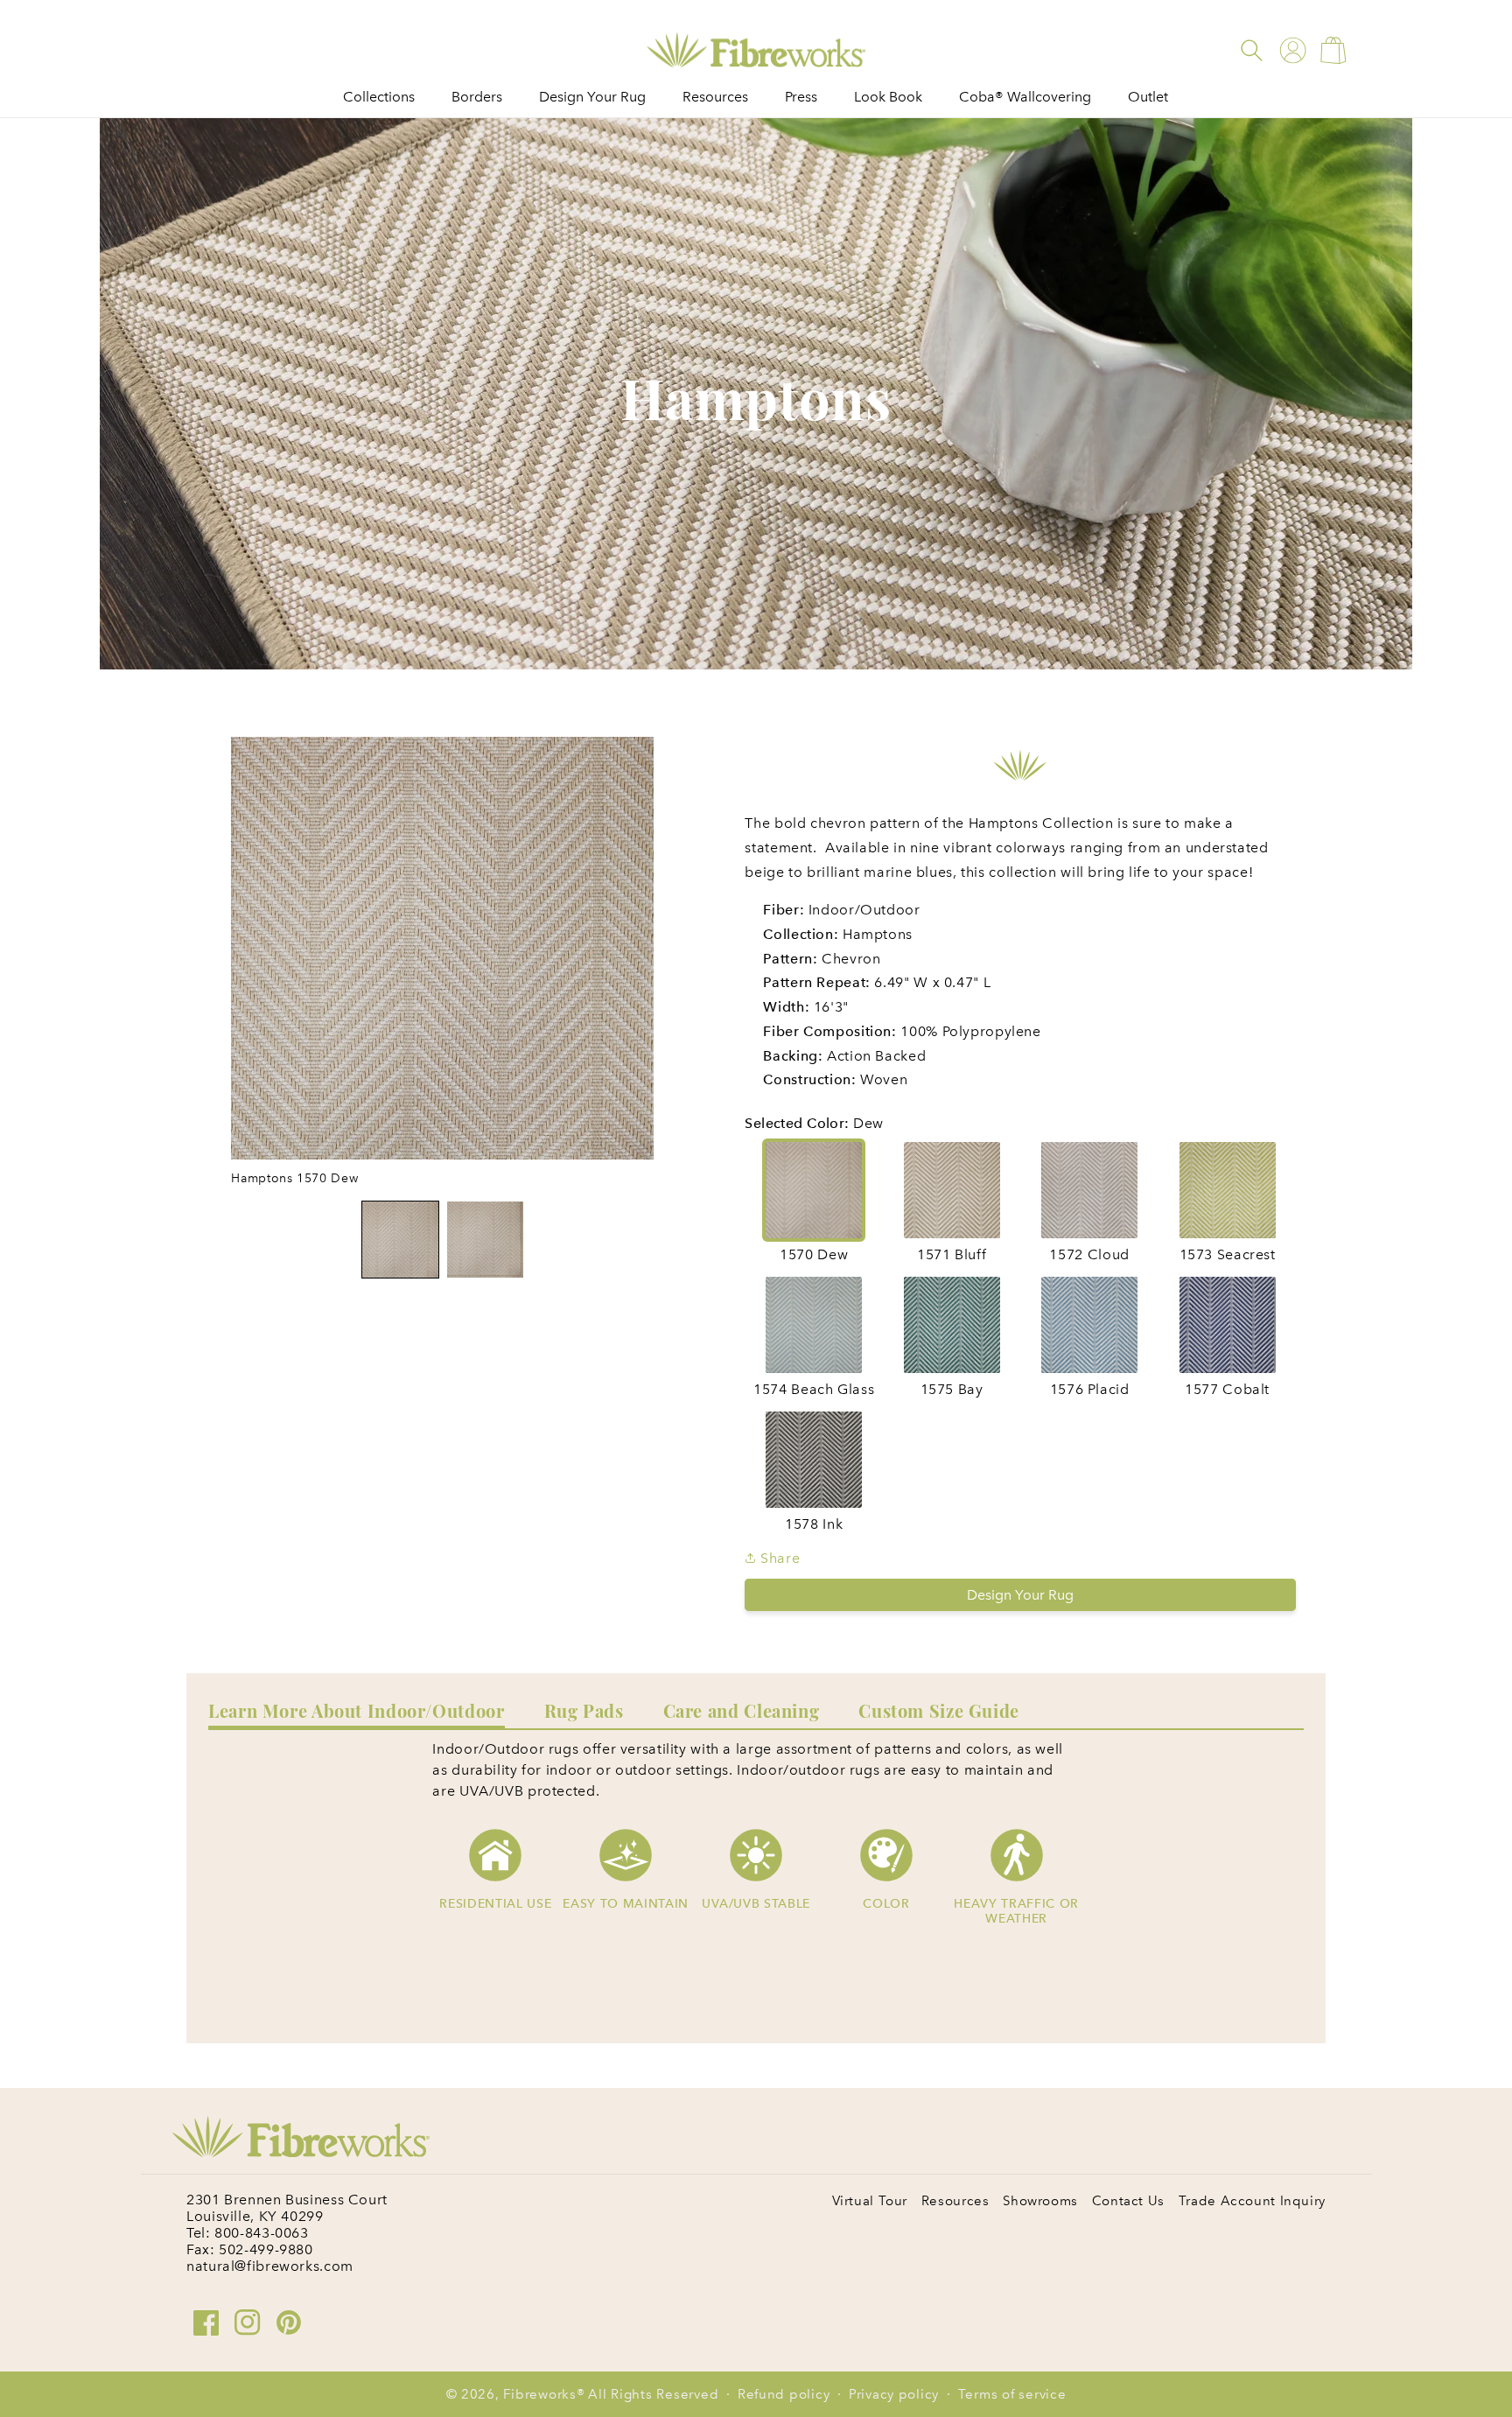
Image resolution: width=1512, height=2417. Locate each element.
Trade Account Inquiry (1252, 2201)
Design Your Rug (1020, 1595)
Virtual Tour (870, 2201)
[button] (1252, 50)
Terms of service (1012, 2394)
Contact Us (1128, 2201)
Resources (955, 2201)
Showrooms (1040, 2201)
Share (778, 1558)
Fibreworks (539, 2394)
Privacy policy (894, 2394)
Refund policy (784, 2394)
